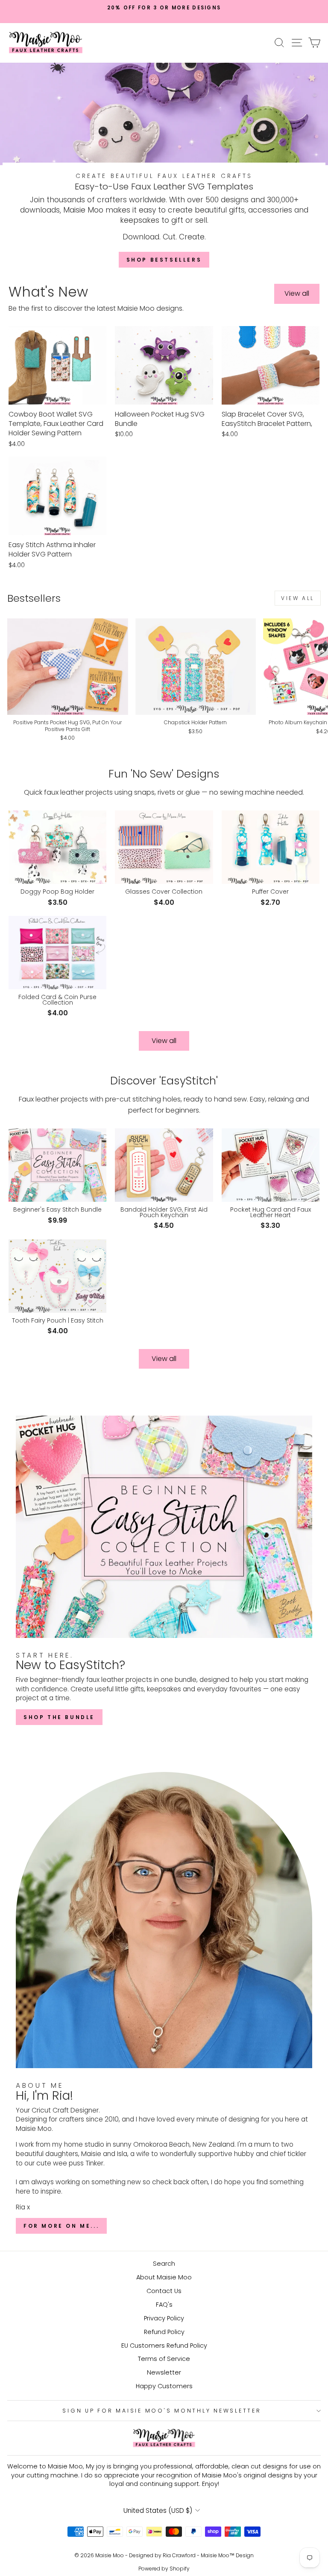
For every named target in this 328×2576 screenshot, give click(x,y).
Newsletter (164, 2372)
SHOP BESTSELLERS (164, 260)
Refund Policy (164, 2332)
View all (297, 293)
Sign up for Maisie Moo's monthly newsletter (162, 2411)
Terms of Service (164, 2359)
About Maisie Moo (164, 2277)
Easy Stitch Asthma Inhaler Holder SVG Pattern (52, 550)
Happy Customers (164, 2386)
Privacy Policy (164, 2318)
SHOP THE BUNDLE (59, 1717)
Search (164, 2264)
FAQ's (164, 2305)
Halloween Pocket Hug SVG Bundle (160, 419)
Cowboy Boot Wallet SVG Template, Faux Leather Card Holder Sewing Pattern (56, 424)
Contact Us (164, 2291)
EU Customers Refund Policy (164, 2346)
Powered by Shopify (164, 2569)
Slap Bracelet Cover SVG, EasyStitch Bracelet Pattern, (267, 419)
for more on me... (61, 2226)
